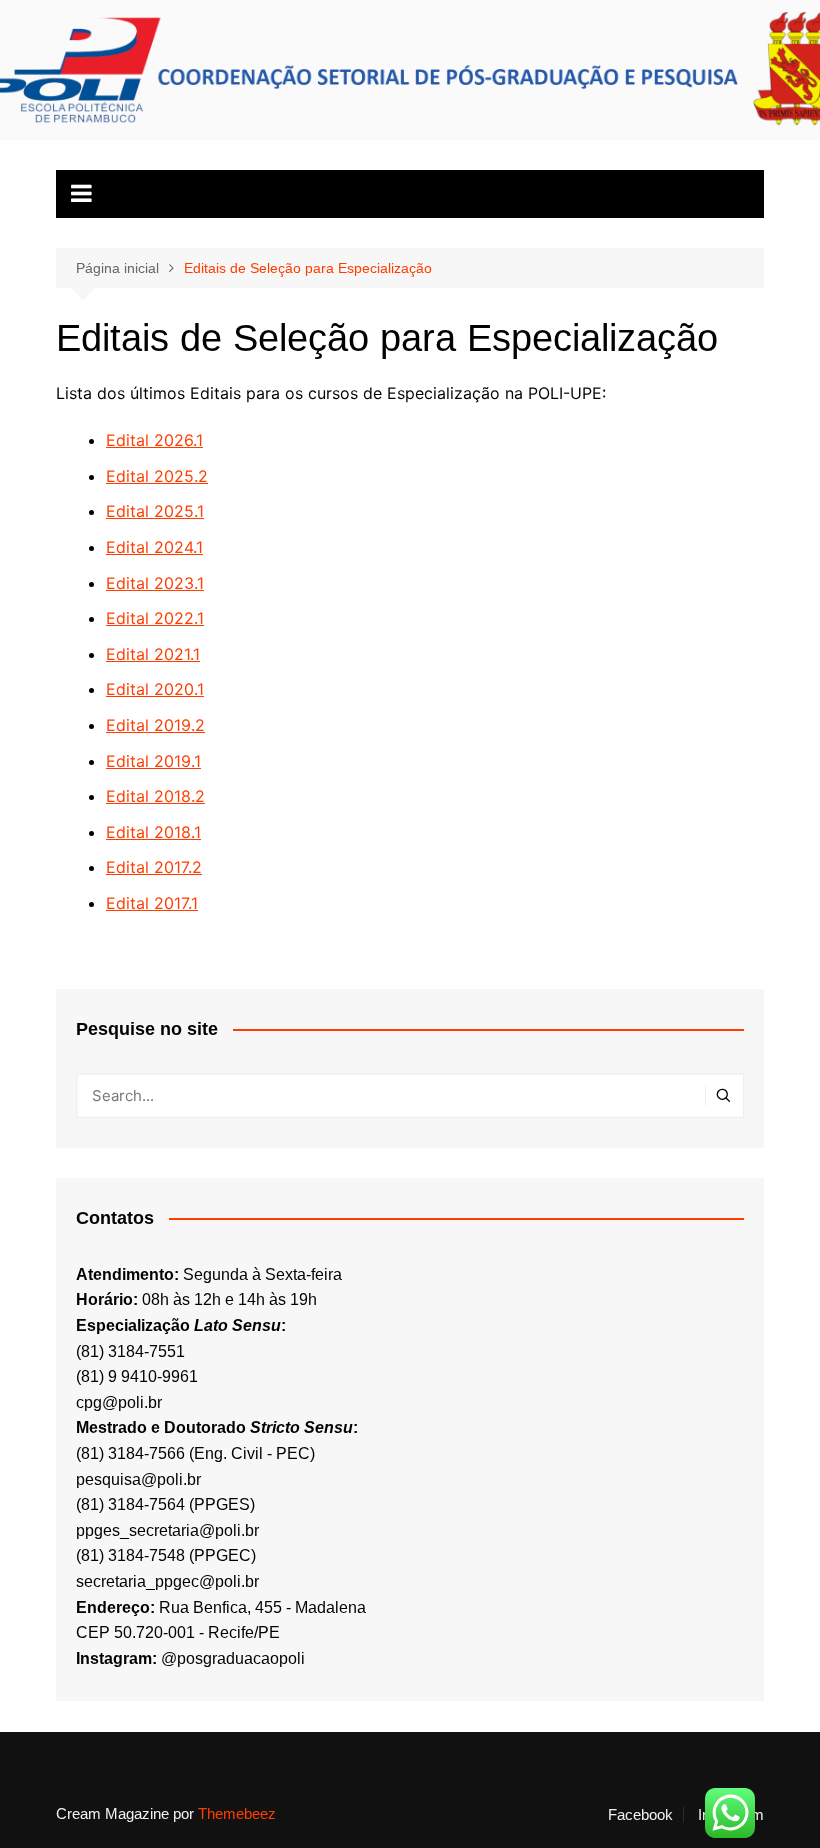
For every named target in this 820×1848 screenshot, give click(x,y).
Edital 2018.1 (153, 832)
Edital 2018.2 (155, 796)
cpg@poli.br (119, 1402)
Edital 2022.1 (155, 618)
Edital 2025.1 (155, 511)
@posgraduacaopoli (233, 1658)
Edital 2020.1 (155, 689)
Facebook (640, 1815)
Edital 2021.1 (153, 654)
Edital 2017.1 (152, 903)
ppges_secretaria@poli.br (167, 1530)
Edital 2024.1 (154, 547)
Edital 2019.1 (153, 761)
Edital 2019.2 (155, 725)
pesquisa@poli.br (138, 1479)
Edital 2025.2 (157, 476)
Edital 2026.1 (154, 440)
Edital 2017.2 (154, 867)
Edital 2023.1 (155, 583)
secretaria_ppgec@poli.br (167, 1581)
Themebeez (237, 1813)
